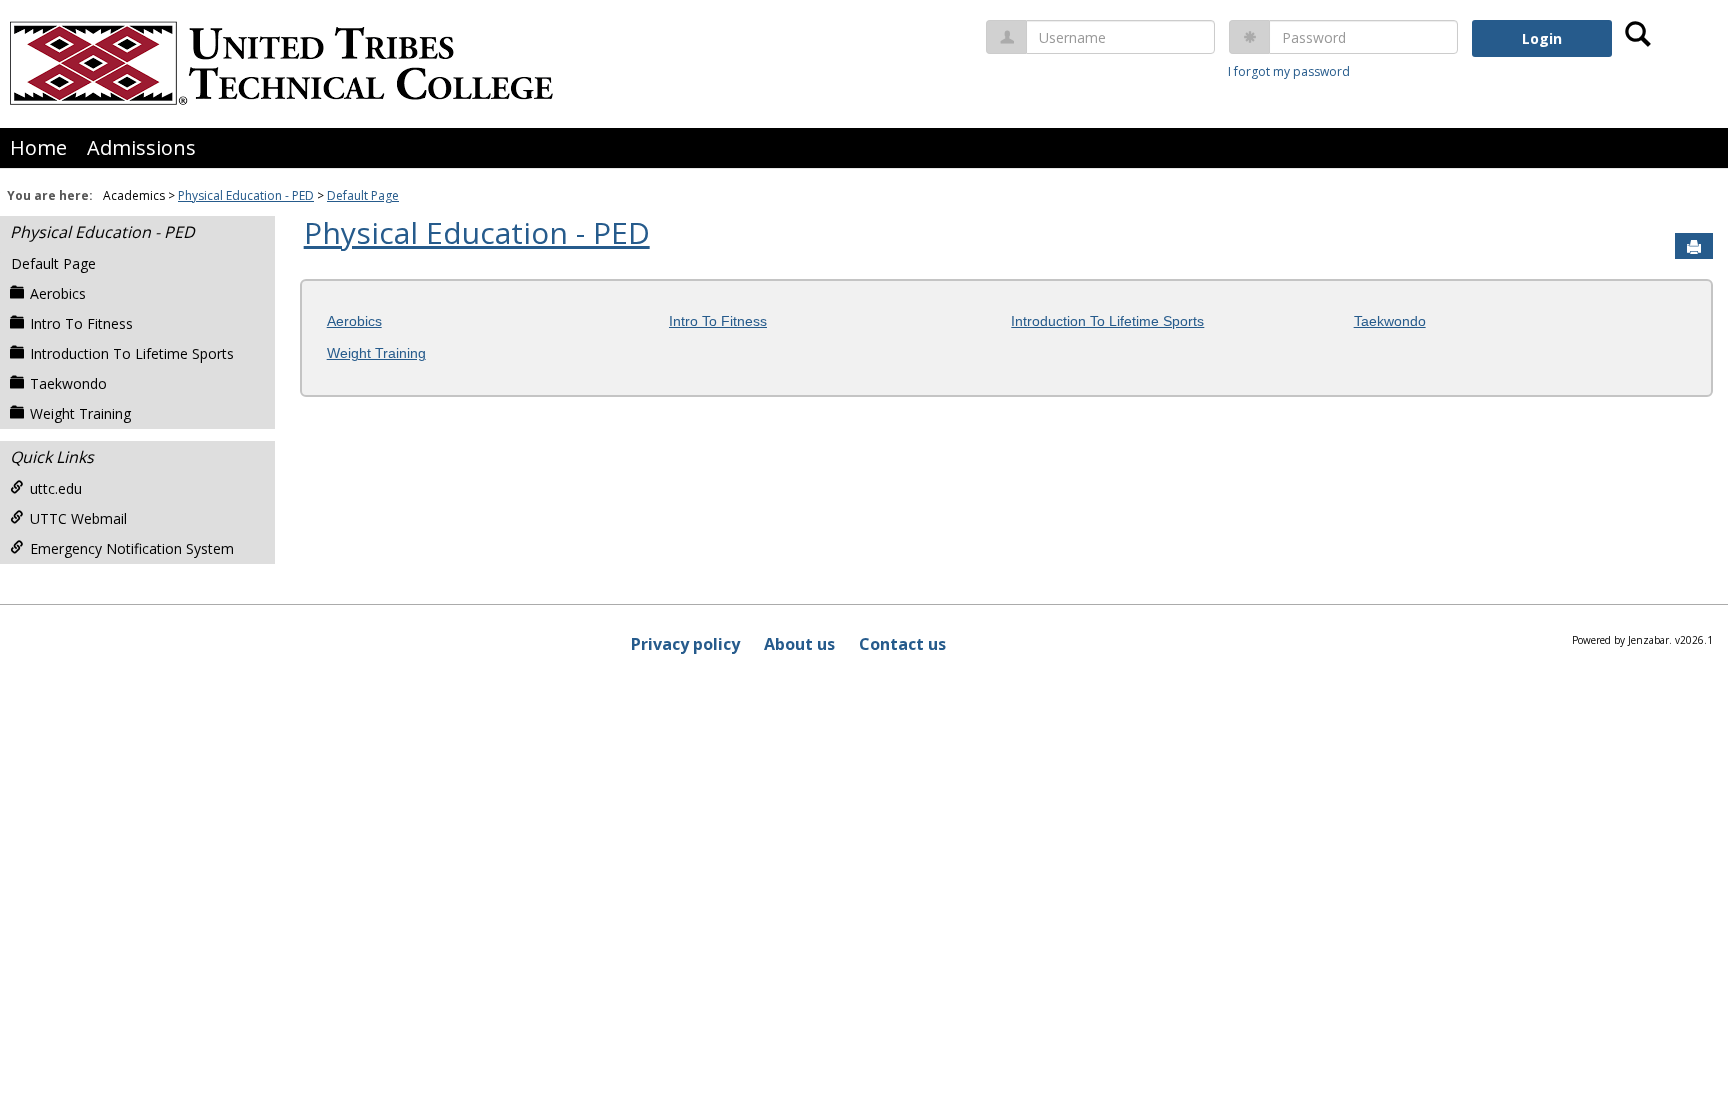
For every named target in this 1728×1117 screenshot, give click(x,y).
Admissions (141, 147)
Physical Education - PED (246, 195)
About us (799, 644)
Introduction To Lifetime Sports (132, 353)
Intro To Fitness (81, 323)
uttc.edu (56, 488)
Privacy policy (685, 644)
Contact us (902, 644)
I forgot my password (1289, 71)
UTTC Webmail (78, 518)
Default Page (363, 195)
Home (38, 147)
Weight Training (80, 413)
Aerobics (58, 293)
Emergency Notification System (132, 548)
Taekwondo (68, 383)
